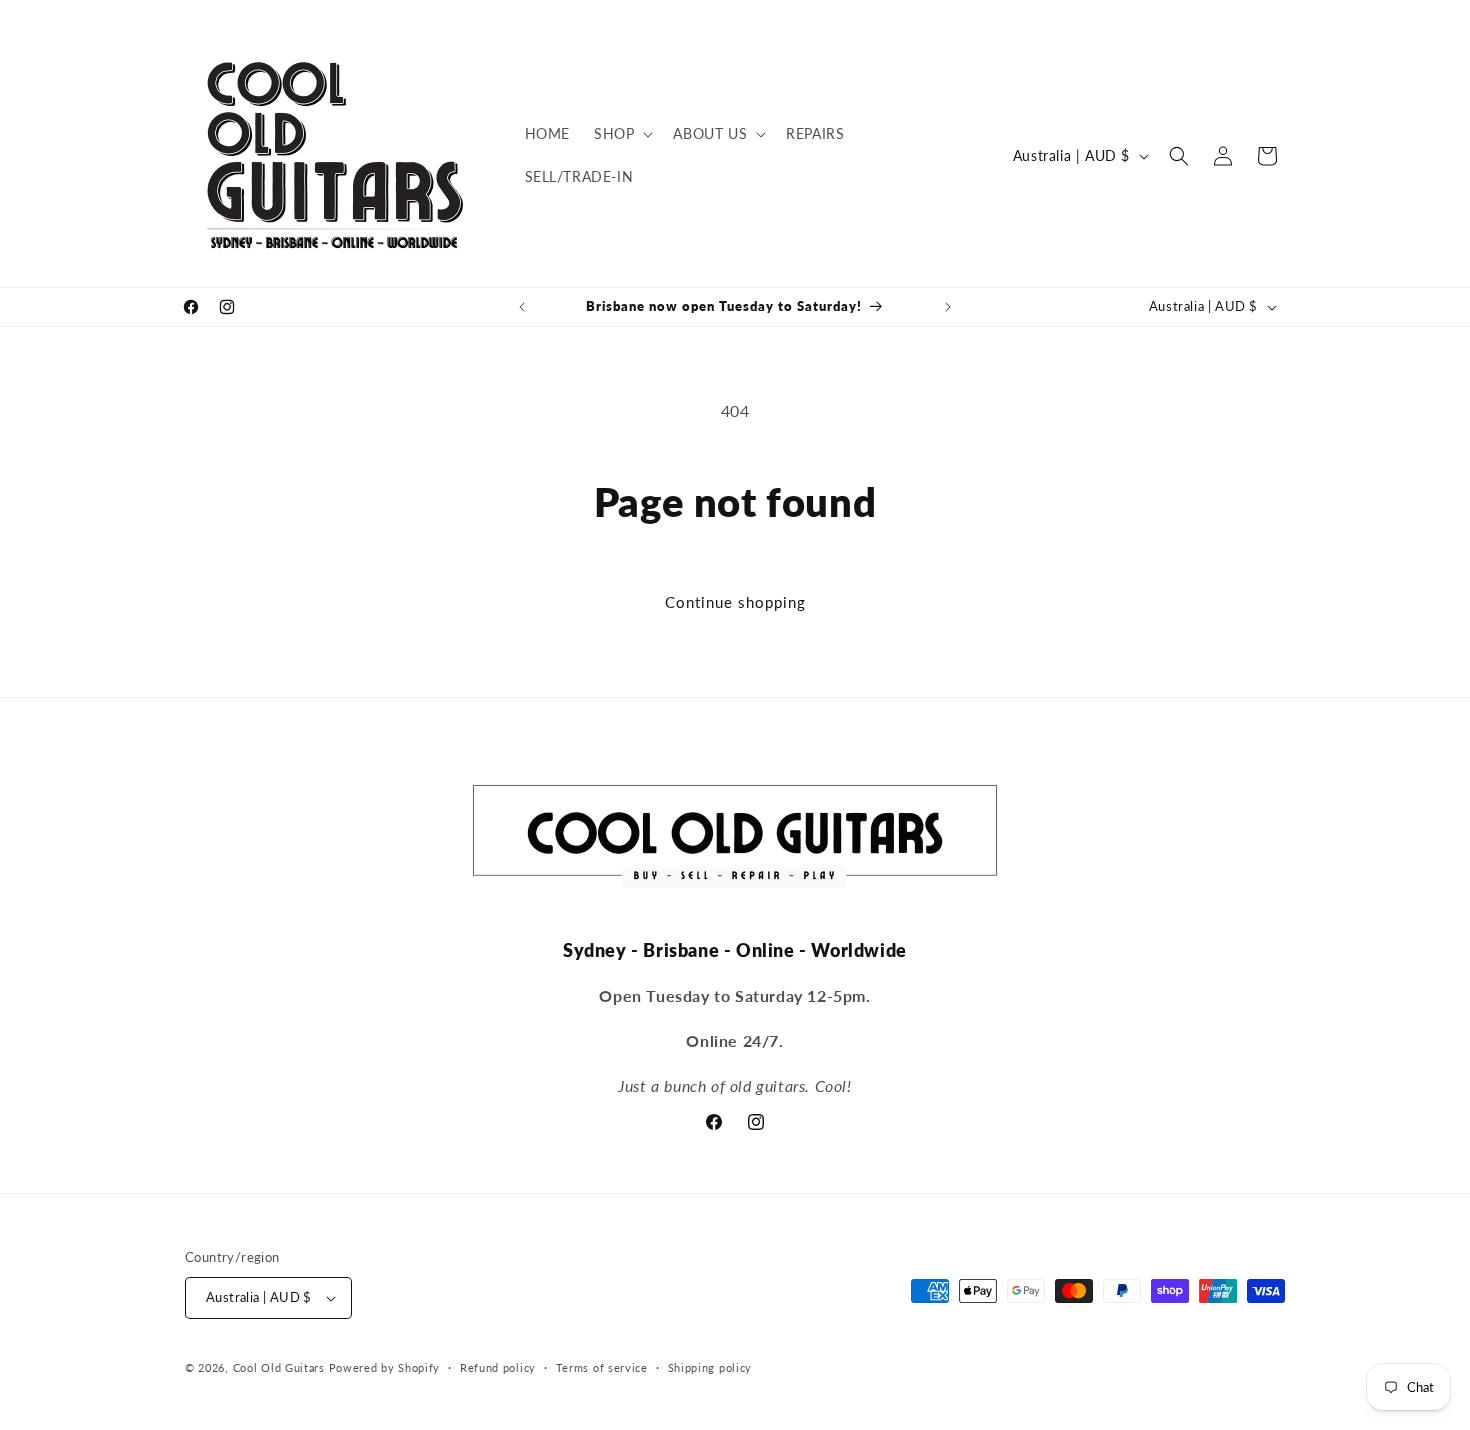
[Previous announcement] (522, 307)
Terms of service (602, 1367)
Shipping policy (710, 1367)
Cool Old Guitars (279, 1367)
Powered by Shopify (385, 1367)
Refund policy (498, 1367)
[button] (621, 134)
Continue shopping (735, 602)
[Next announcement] (948, 307)
